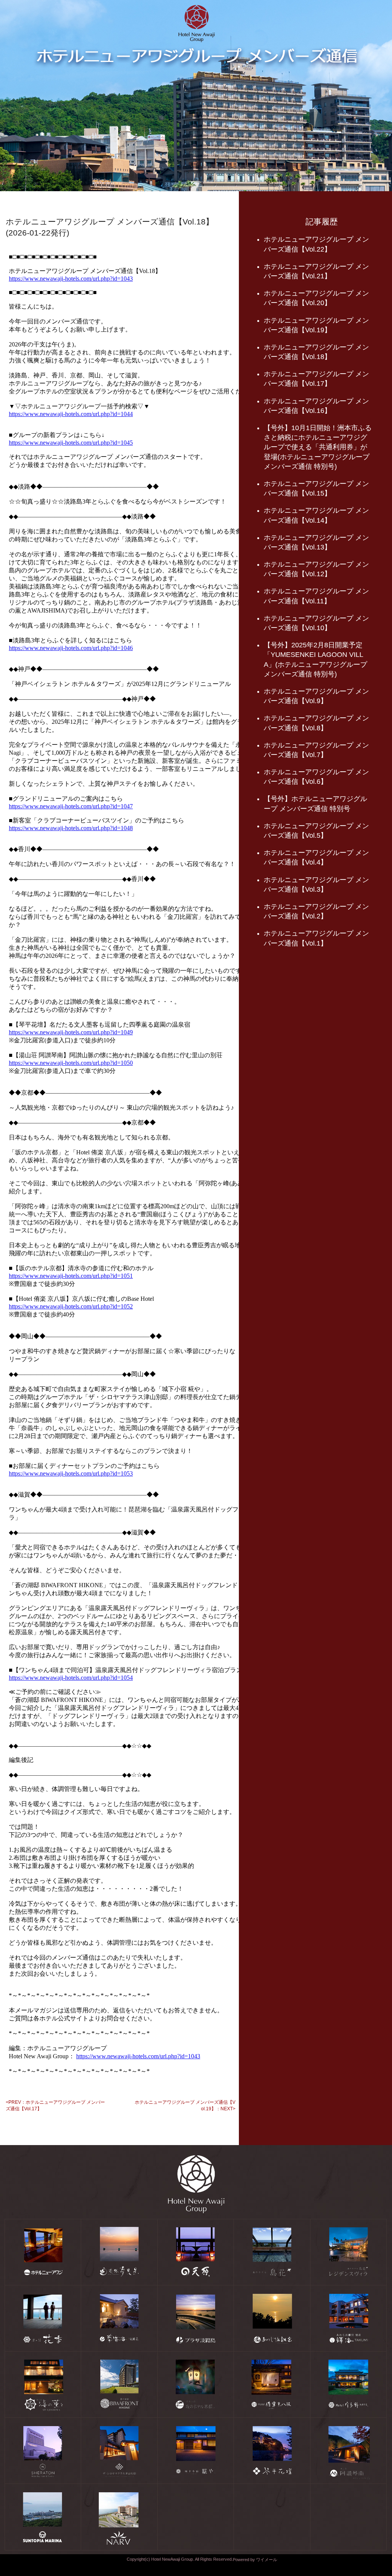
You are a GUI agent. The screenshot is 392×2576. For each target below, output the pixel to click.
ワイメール (267, 2560)
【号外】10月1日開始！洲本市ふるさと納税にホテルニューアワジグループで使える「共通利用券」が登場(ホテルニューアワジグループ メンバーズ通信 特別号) (318, 447)
